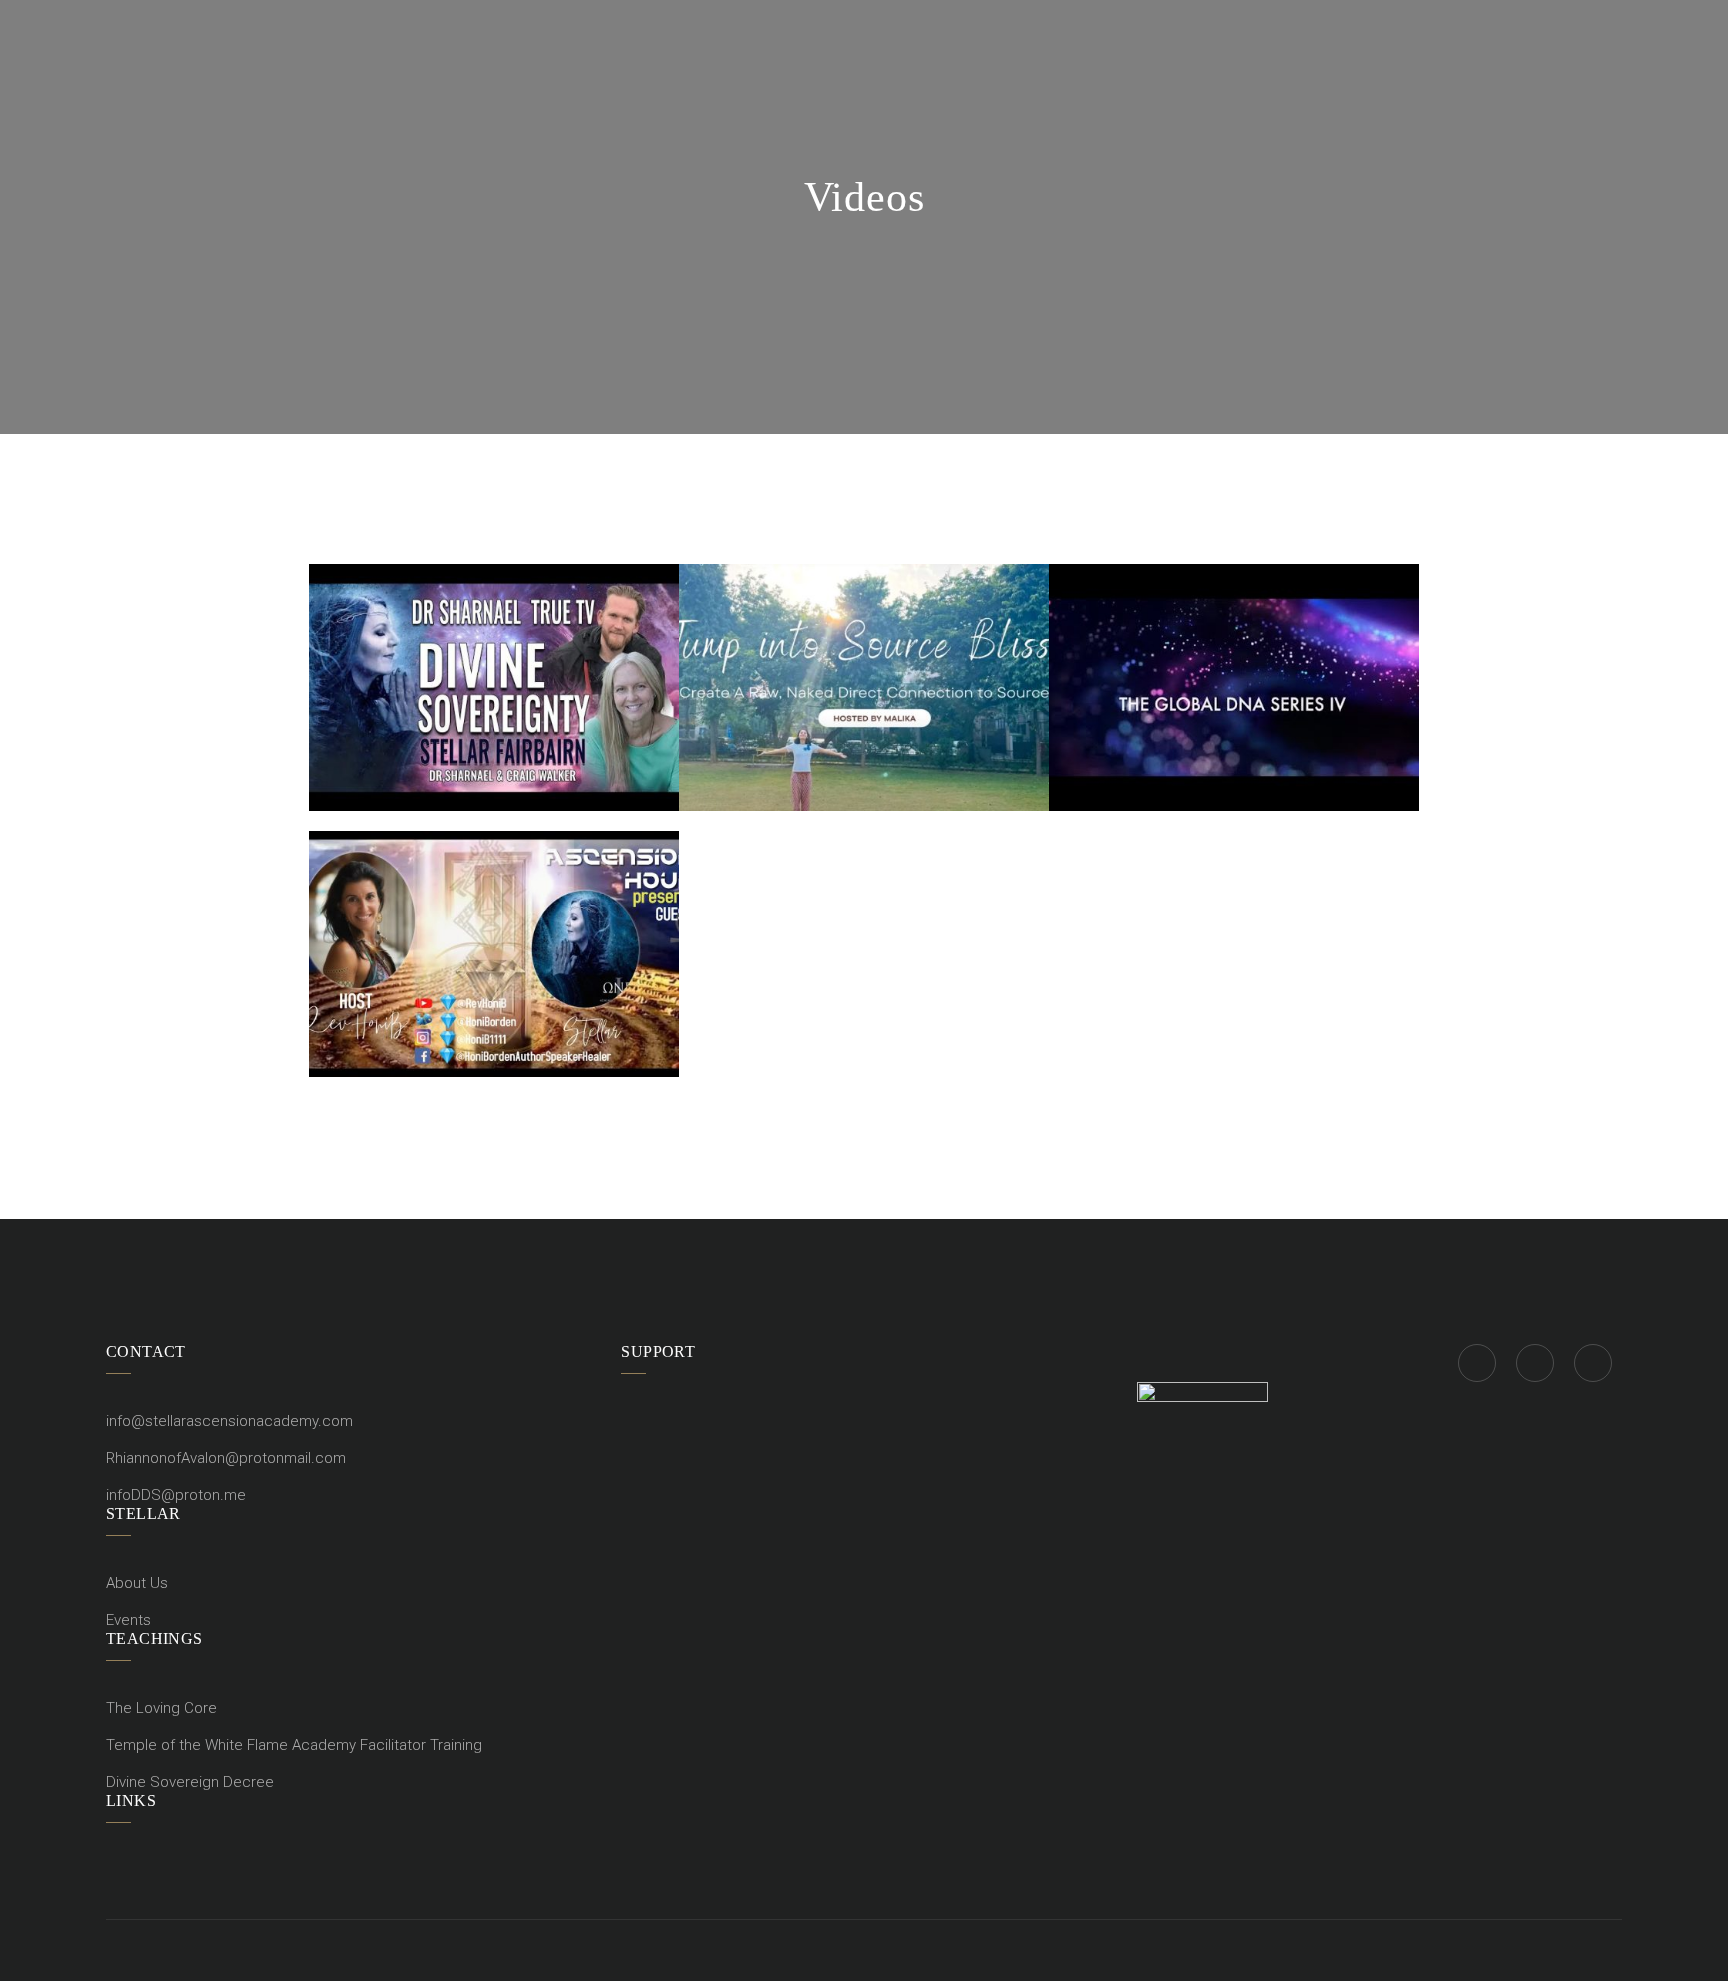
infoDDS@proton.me (176, 1495)
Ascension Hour (493, 959)
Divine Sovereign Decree (190, 1782)
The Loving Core (161, 1708)
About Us (137, 1583)
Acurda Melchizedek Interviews (1234, 651)
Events (128, 1620)
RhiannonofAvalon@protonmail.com (226, 1458)
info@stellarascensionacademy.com (229, 1421)
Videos (494, 735)
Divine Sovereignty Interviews (493, 651)
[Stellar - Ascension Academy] (314, 18)
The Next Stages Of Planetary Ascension (863, 651)
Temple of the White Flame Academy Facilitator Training (294, 1745)
